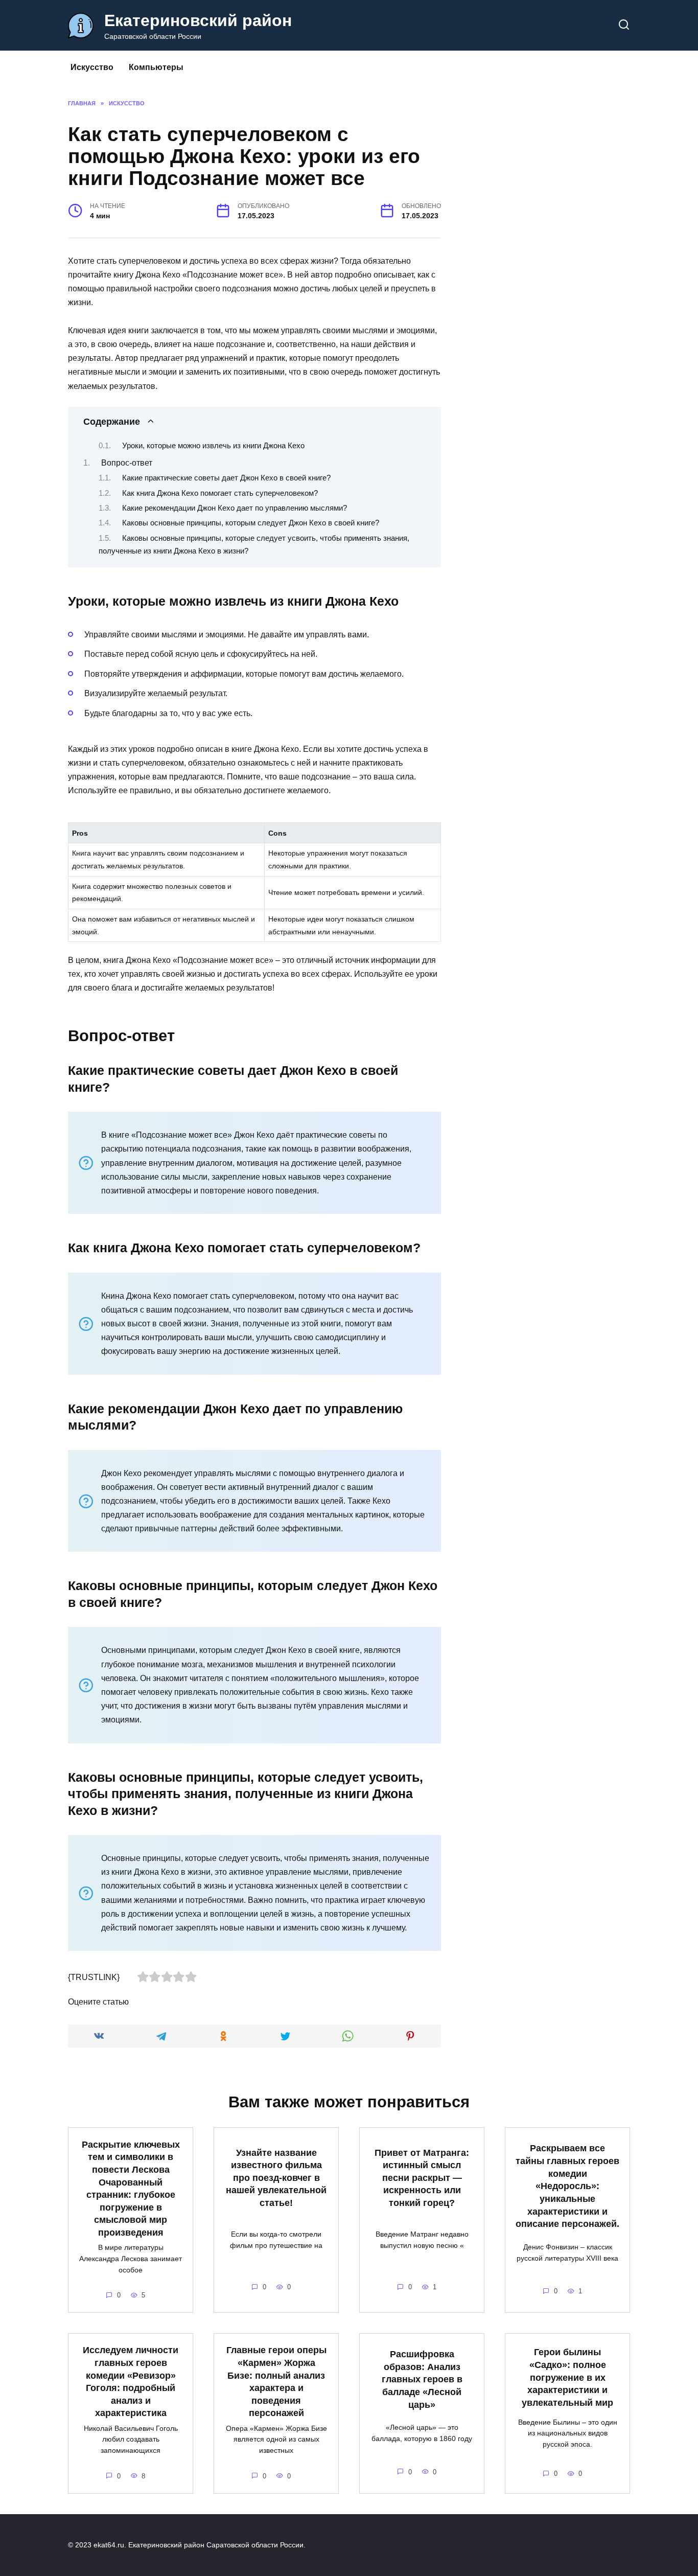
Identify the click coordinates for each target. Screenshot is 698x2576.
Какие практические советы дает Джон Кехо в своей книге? (226, 478)
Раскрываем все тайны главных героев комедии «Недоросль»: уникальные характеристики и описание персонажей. (567, 2186)
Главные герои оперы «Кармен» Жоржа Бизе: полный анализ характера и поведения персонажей (276, 2382)
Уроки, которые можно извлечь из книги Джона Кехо (213, 446)
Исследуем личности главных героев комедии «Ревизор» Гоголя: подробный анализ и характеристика (131, 2382)
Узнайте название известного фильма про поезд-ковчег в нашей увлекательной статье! (276, 2178)
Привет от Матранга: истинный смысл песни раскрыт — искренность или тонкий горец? (422, 2178)
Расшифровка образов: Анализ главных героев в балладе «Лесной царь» (422, 2379)
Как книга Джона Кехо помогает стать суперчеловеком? (220, 493)
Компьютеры (156, 67)
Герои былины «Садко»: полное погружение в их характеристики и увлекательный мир (567, 2377)
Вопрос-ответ (127, 463)
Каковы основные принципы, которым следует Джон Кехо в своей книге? (251, 523)
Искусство (92, 67)
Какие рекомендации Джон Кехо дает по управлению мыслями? (235, 508)
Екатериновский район (198, 20)
